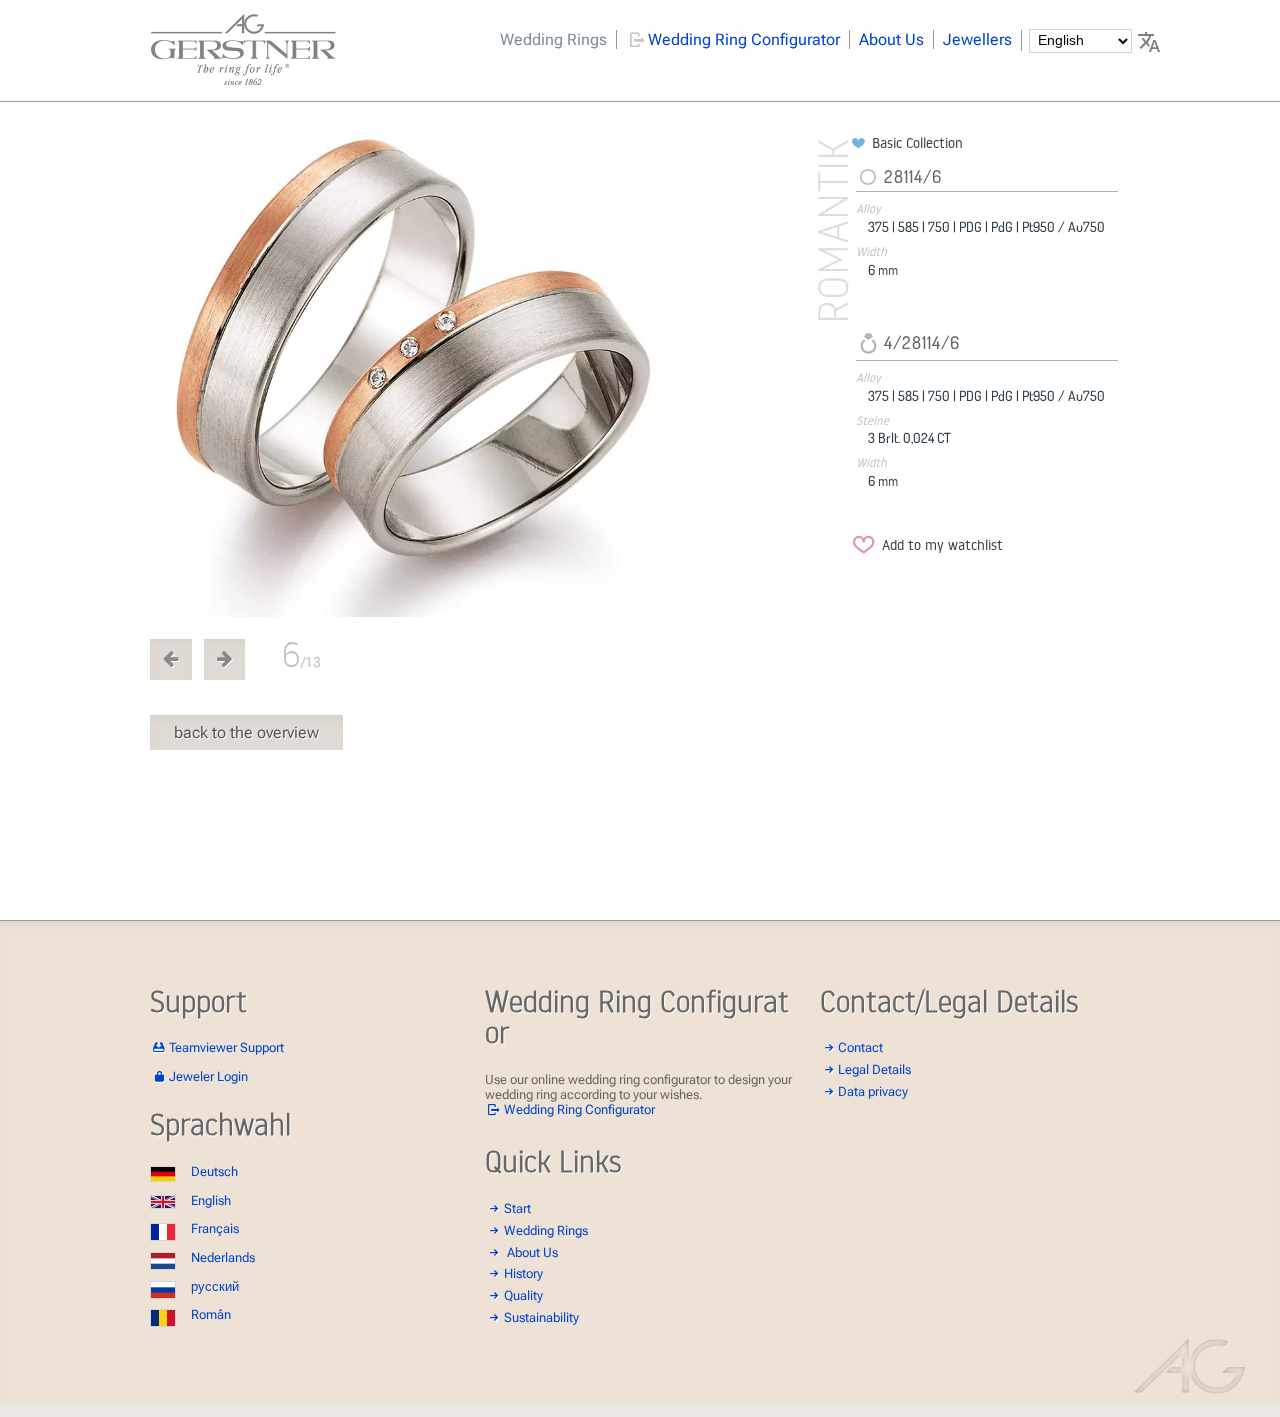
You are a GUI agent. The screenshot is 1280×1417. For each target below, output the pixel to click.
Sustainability (541, 1317)
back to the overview (246, 732)
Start (517, 1208)
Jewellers (977, 39)
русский (215, 1286)
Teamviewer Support (226, 1047)
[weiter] (497, 375)
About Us (891, 39)
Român (211, 1314)
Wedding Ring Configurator (744, 39)
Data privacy (873, 1091)
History (523, 1273)
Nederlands (223, 1257)
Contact (860, 1047)
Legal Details (874, 1069)
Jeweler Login (208, 1076)
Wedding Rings (553, 39)
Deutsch (214, 1171)
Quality (523, 1295)
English (211, 1200)
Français (215, 1228)
